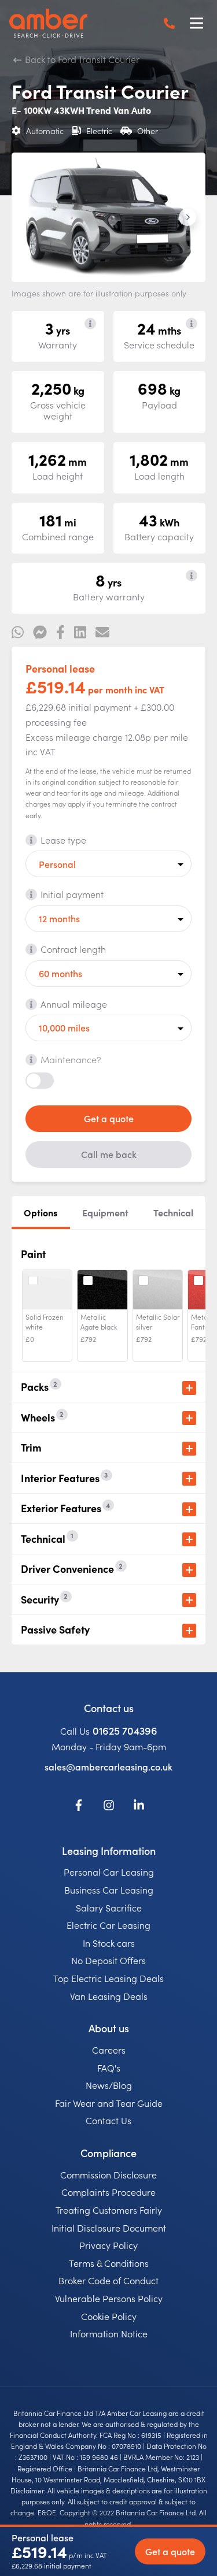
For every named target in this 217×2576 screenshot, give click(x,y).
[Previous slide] (30, 217)
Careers (109, 2050)
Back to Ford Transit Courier (81, 59)
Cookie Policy (109, 2316)
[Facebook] (79, 1807)
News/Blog (109, 2085)
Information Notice (109, 2333)
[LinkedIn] (139, 1807)
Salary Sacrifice (109, 1907)
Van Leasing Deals (109, 1996)
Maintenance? (71, 1059)
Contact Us (108, 2120)
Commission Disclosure (108, 2174)
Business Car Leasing (109, 1890)
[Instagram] (109, 1807)
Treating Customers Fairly (109, 2210)
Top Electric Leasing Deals (108, 1978)
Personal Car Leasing (109, 1872)
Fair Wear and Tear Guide (109, 2103)
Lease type (63, 840)
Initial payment (72, 894)
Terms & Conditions (109, 2263)
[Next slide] (187, 217)
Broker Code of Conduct (108, 2280)
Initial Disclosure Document (109, 2228)
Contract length (73, 949)
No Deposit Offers (108, 1960)
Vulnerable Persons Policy (109, 2298)
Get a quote (109, 1118)
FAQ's (109, 2068)
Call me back (109, 1154)
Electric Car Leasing (108, 1925)
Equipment (105, 1212)
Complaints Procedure (108, 2192)
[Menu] (196, 23)
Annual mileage (74, 1004)
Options (41, 1212)
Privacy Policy (108, 2245)
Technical (173, 1212)
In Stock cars (109, 1943)
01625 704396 (125, 1730)
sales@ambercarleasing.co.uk (108, 1766)
